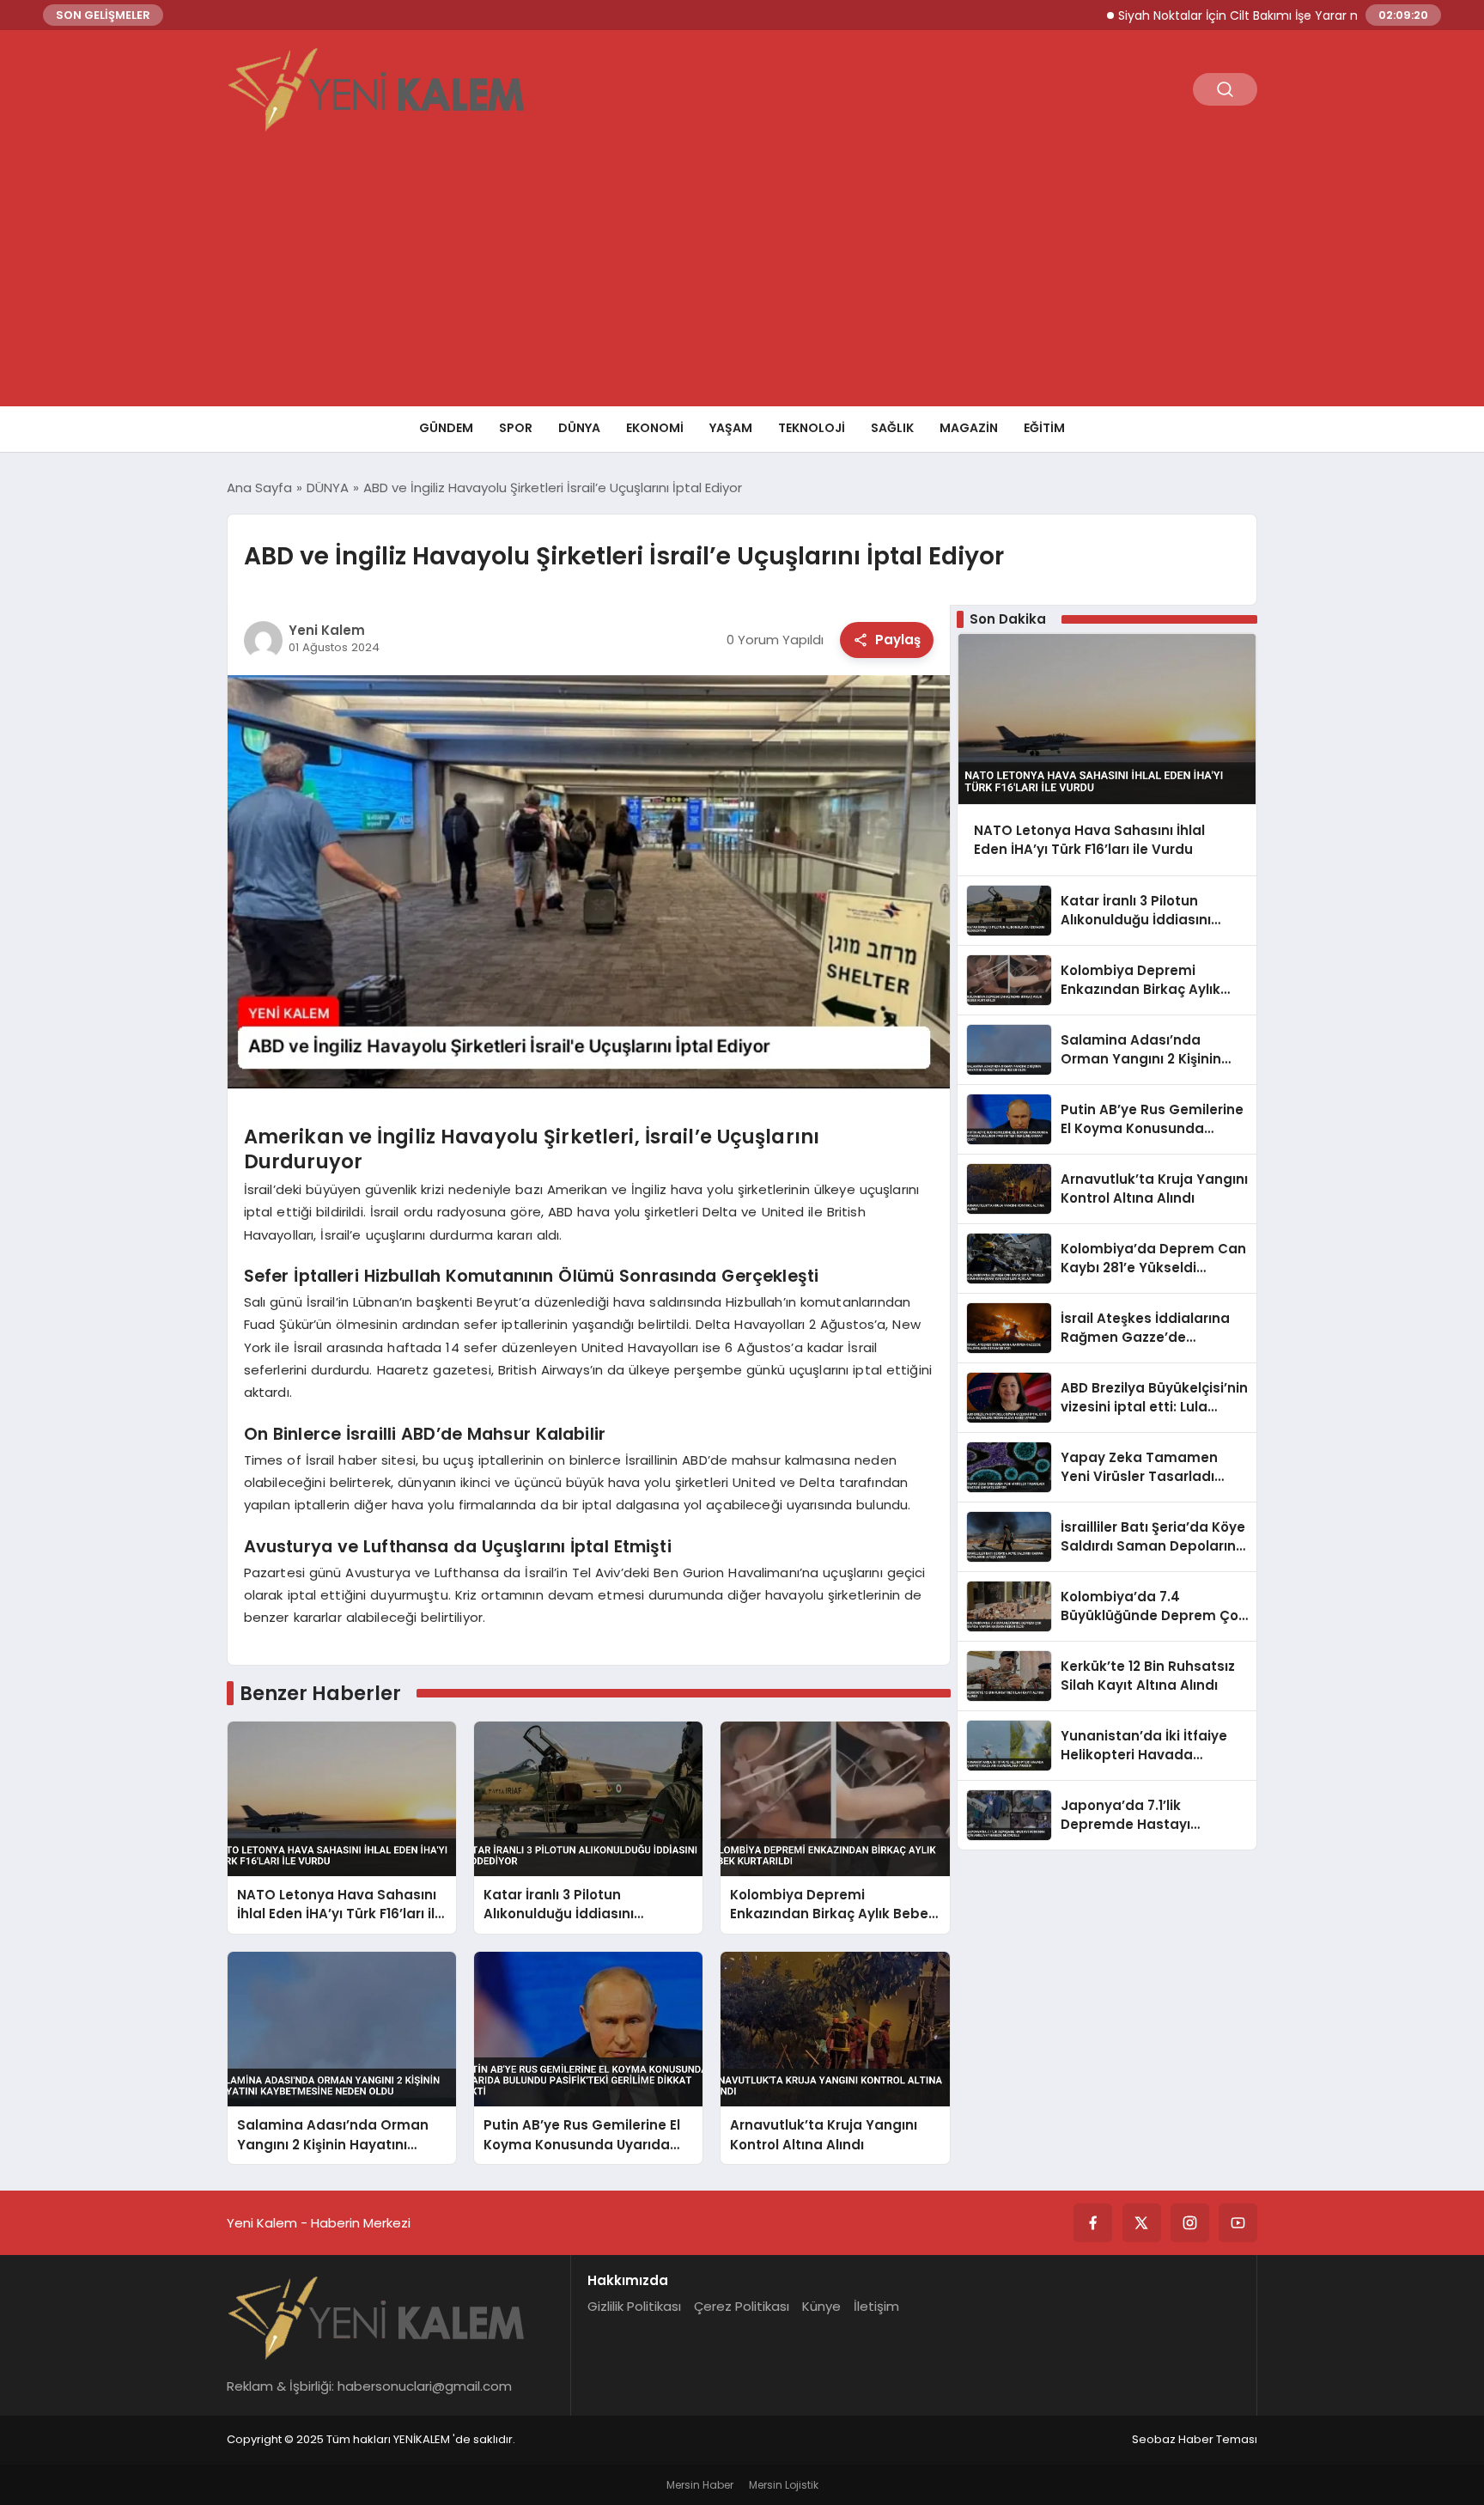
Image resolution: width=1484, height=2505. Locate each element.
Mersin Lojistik (784, 2485)
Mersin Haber (700, 2485)
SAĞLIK (892, 428)
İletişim (876, 2306)
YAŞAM (731, 428)
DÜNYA (579, 428)
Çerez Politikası (742, 2306)
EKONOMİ (655, 428)
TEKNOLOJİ (812, 428)
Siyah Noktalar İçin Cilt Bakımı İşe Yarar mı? (1183, 15)
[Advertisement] (742, 277)
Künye (821, 2306)
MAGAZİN (969, 428)
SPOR (516, 428)
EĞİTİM (1044, 428)
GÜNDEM (446, 428)
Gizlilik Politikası (634, 2306)
